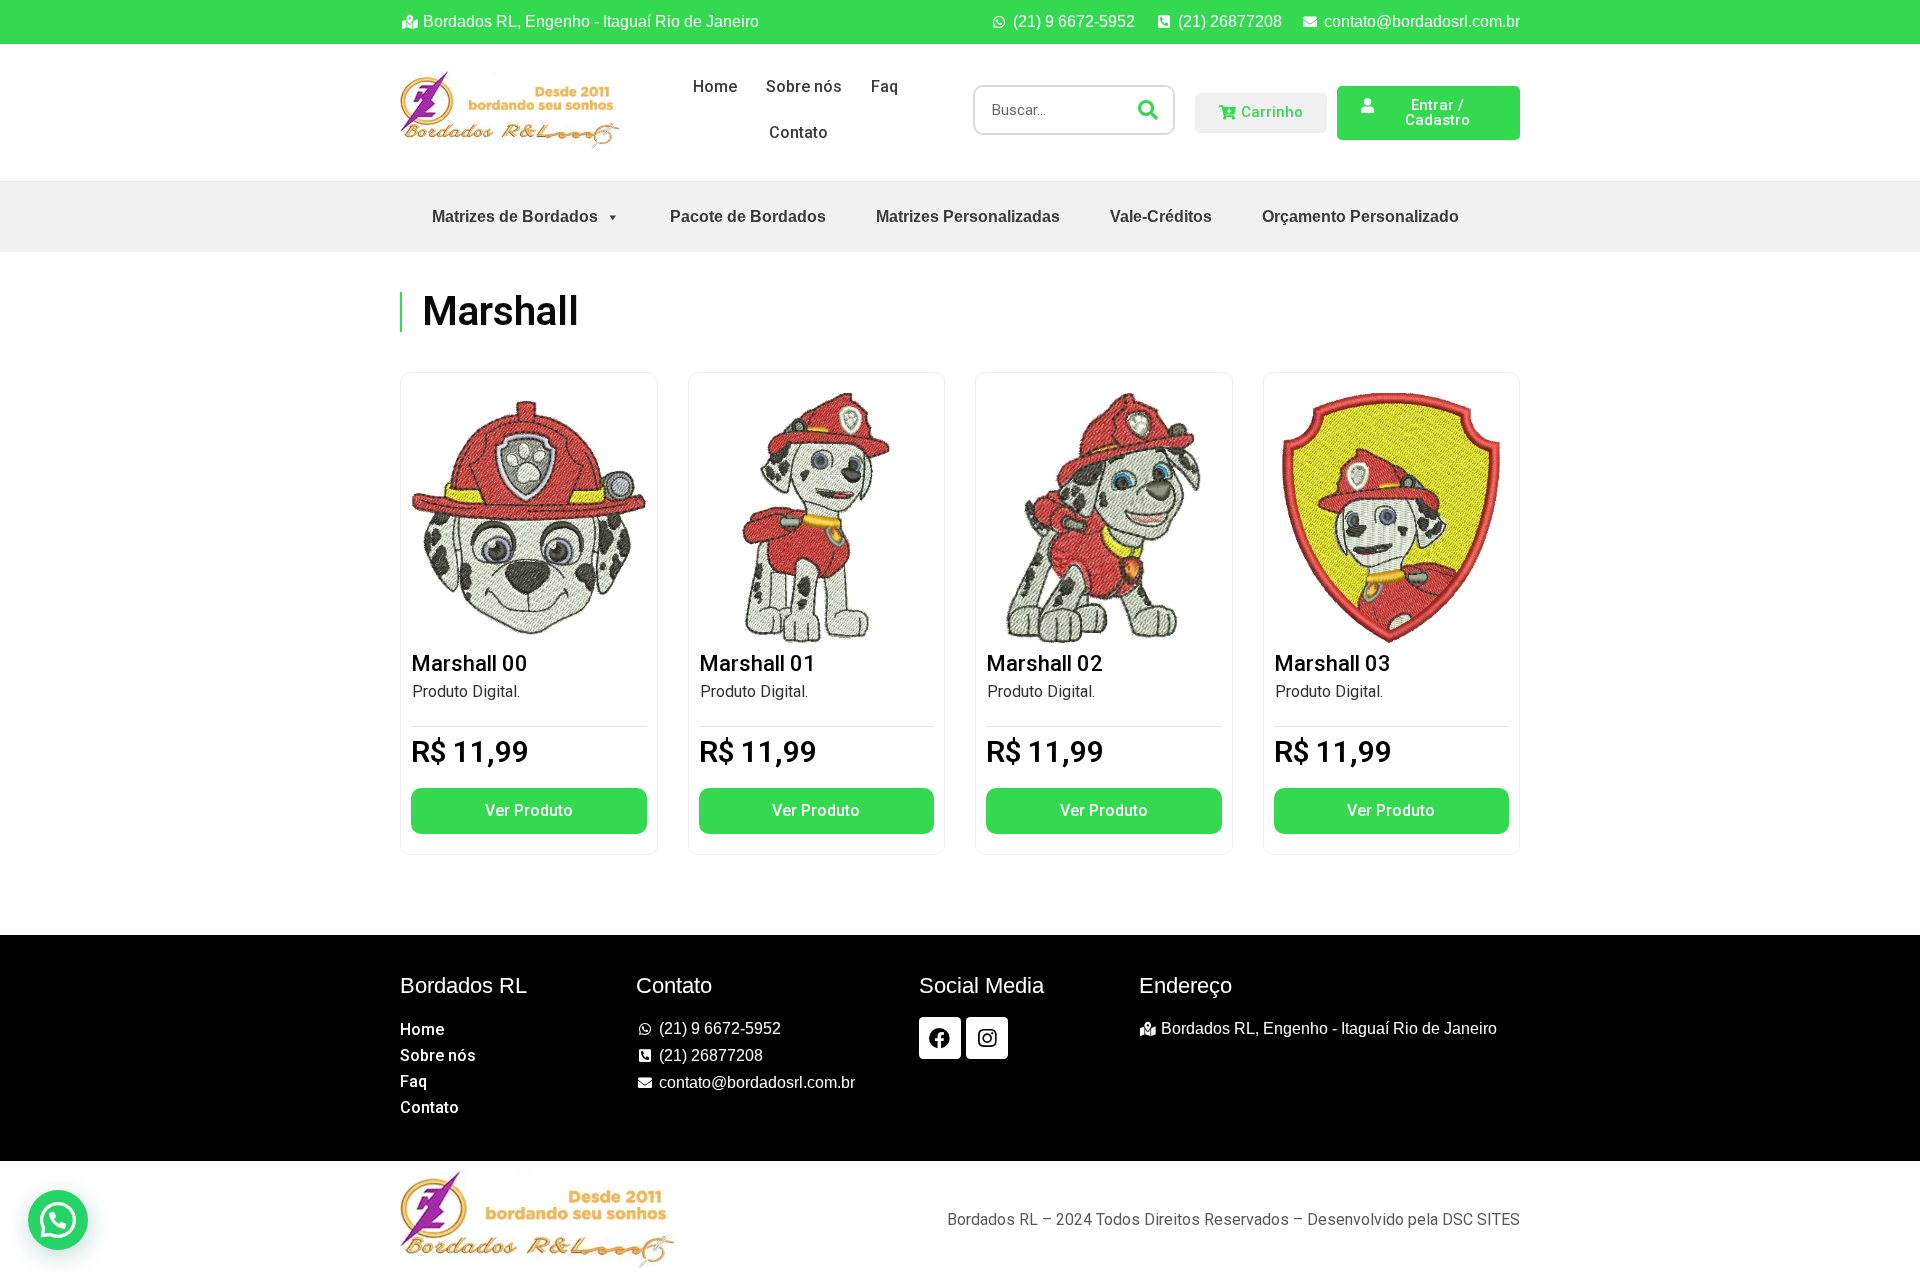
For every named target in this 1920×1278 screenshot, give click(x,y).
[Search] (1148, 110)
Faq (884, 86)
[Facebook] (940, 1038)
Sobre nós (804, 86)
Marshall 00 (469, 663)
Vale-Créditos (1161, 216)
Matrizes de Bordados (515, 216)
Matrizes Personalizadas (968, 216)
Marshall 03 (1332, 663)
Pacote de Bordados (748, 216)
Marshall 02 (1044, 663)
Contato (798, 132)
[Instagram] (987, 1038)
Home (715, 86)
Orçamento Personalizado (1360, 216)
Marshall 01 (757, 663)
